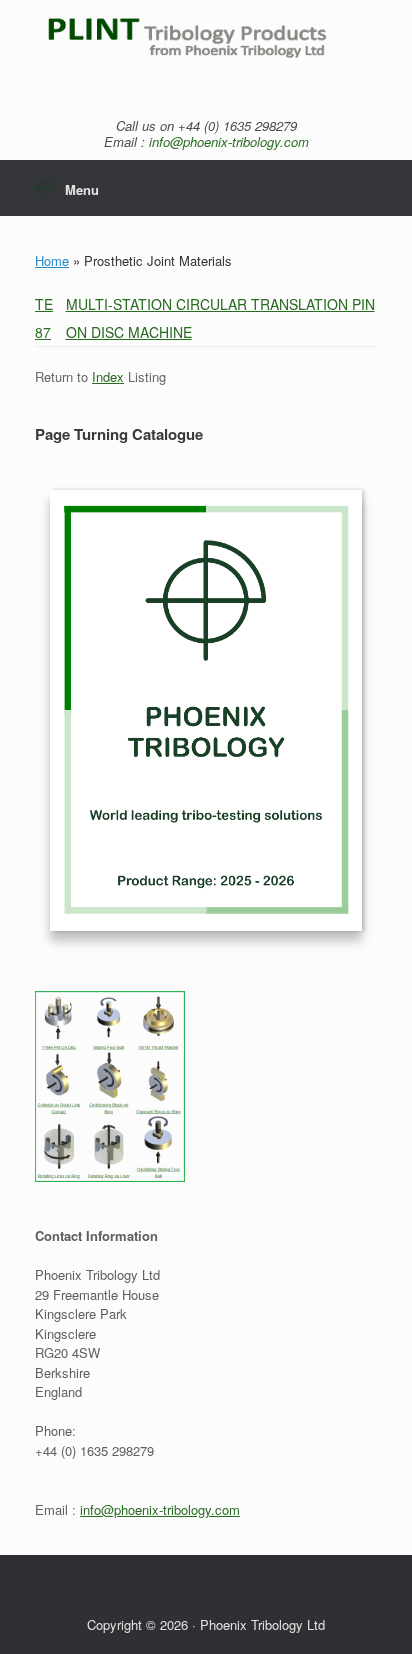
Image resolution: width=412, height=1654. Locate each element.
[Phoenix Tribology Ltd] (206, 49)
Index (108, 376)
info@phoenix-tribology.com (229, 141)
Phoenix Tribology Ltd (262, 1624)
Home (52, 260)
